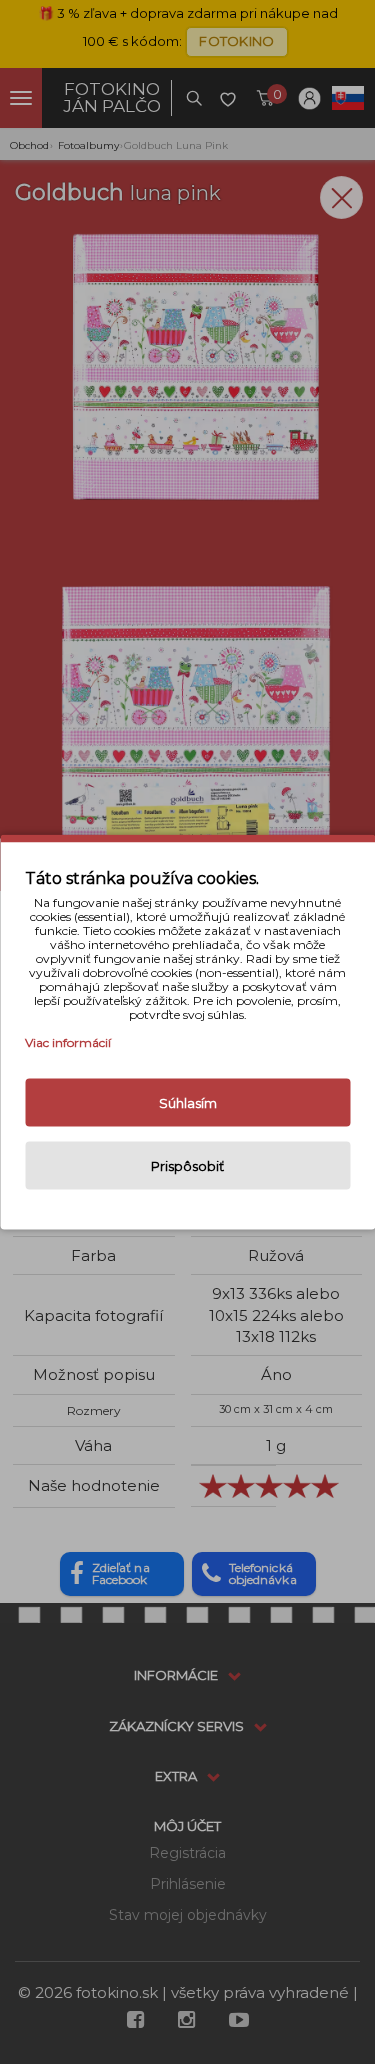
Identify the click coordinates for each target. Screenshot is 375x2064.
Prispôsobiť (187, 1166)
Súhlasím (188, 1103)
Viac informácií (68, 1042)
